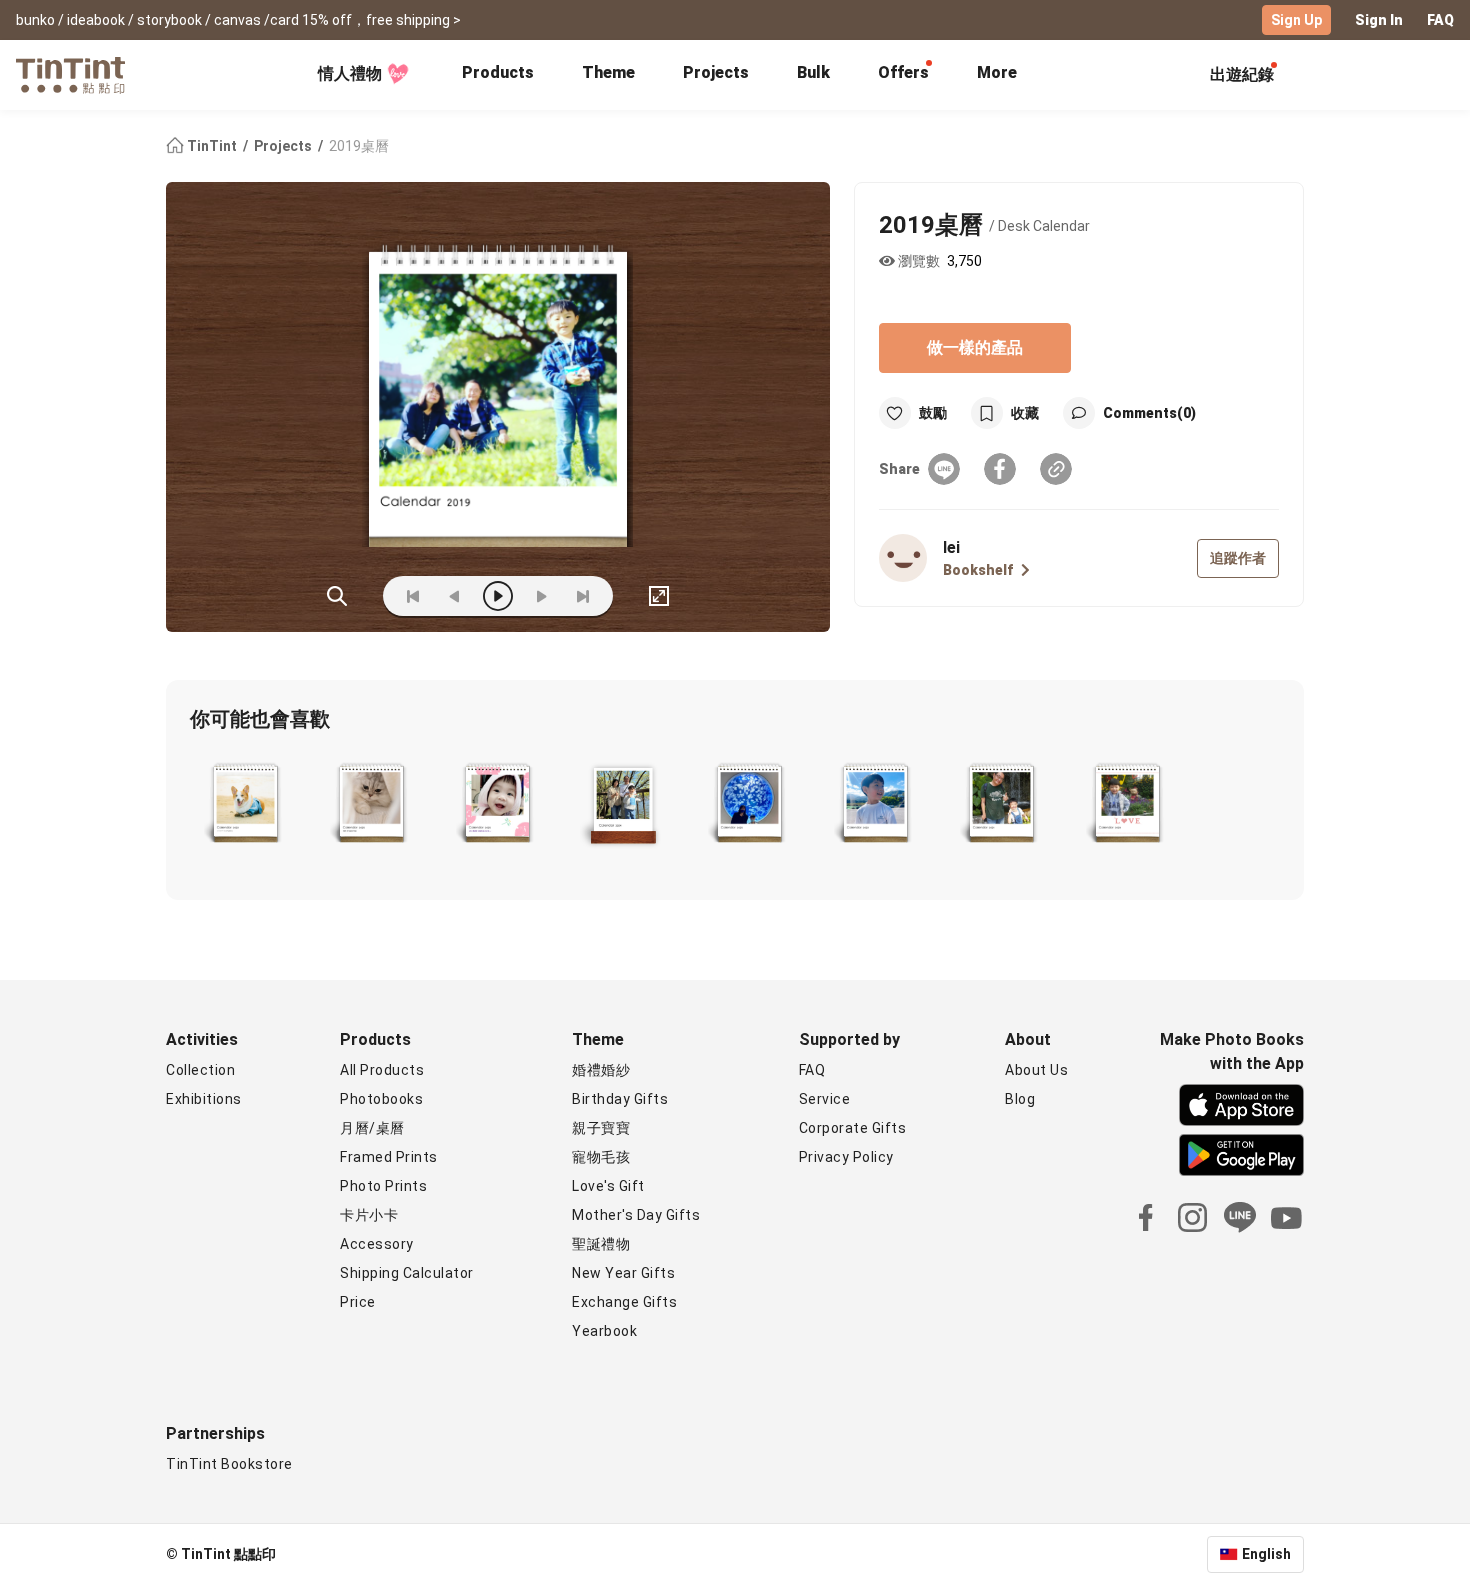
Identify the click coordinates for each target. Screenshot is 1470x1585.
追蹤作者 (1238, 558)
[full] (659, 596)
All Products (382, 1070)
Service (825, 1099)
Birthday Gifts (620, 1099)
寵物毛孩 (601, 1157)
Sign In (1379, 20)
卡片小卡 (369, 1215)
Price (358, 1302)
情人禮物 (350, 73)
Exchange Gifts (624, 1302)
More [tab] (997, 72)
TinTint (212, 146)
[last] (583, 596)
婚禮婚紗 (601, 1070)
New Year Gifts (623, 1273)
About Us (1036, 1070)
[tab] (498, 75)
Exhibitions (204, 1099)
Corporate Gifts (853, 1128)
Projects (716, 72)
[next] (541, 596)
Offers (903, 72)
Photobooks (381, 1099)
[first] (413, 596)
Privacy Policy (846, 1157)
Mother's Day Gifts (636, 1215)
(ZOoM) (337, 596)
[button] (245, 805)
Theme (608, 72)
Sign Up (1296, 20)
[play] (498, 596)
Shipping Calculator (407, 1273)
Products (498, 72)
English (1266, 1554)
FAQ (1440, 20)
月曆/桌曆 (372, 1128)
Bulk (813, 72)
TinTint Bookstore (229, 1464)
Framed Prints (389, 1157)
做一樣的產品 (975, 347)
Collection (200, 1070)
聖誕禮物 (601, 1244)
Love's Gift (608, 1186)
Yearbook (604, 1331)
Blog (1020, 1099)
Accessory (377, 1244)
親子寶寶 (601, 1128)
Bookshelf (978, 570)
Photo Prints (383, 1186)
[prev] (455, 596)
